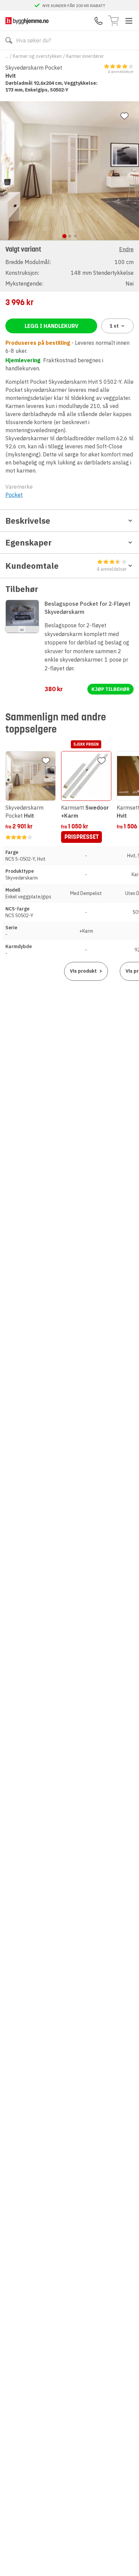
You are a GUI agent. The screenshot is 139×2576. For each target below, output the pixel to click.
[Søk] (9, 40)
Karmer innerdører (85, 56)
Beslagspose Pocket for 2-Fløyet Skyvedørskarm (88, 608)
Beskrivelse (28, 521)
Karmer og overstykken (37, 56)
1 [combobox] (114, 326)
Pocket (14, 495)
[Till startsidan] (27, 21)
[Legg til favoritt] (124, 116)
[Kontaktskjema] (99, 21)
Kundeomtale (66, 566)
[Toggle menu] (129, 21)
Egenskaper (29, 543)
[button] (69, 266)
